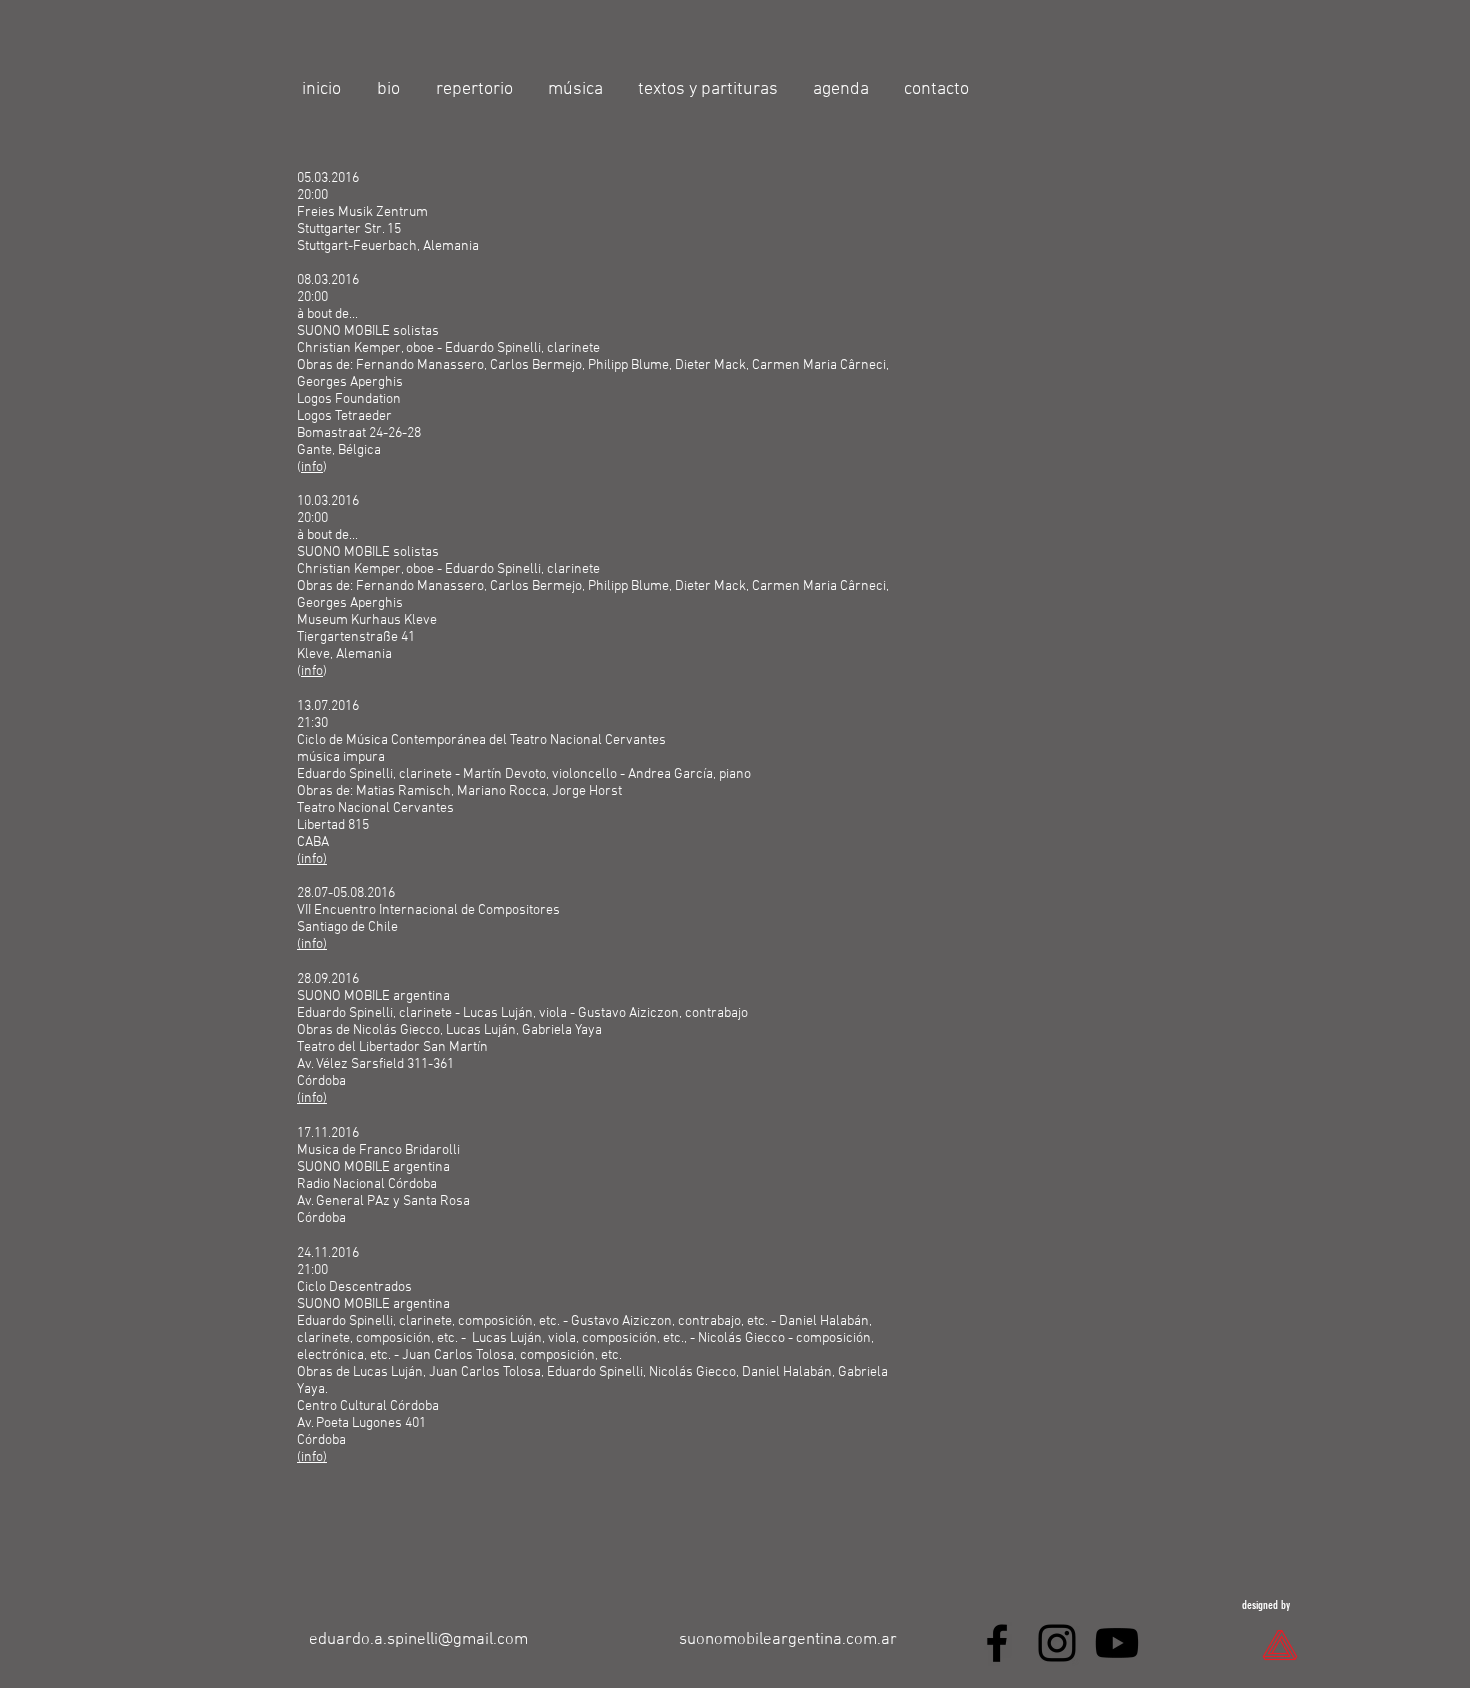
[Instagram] (1057, 1643)
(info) (312, 859)
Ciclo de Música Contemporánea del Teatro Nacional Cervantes (481, 740)
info (312, 467)
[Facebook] (997, 1643)
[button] (477, 90)
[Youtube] (1117, 1643)
